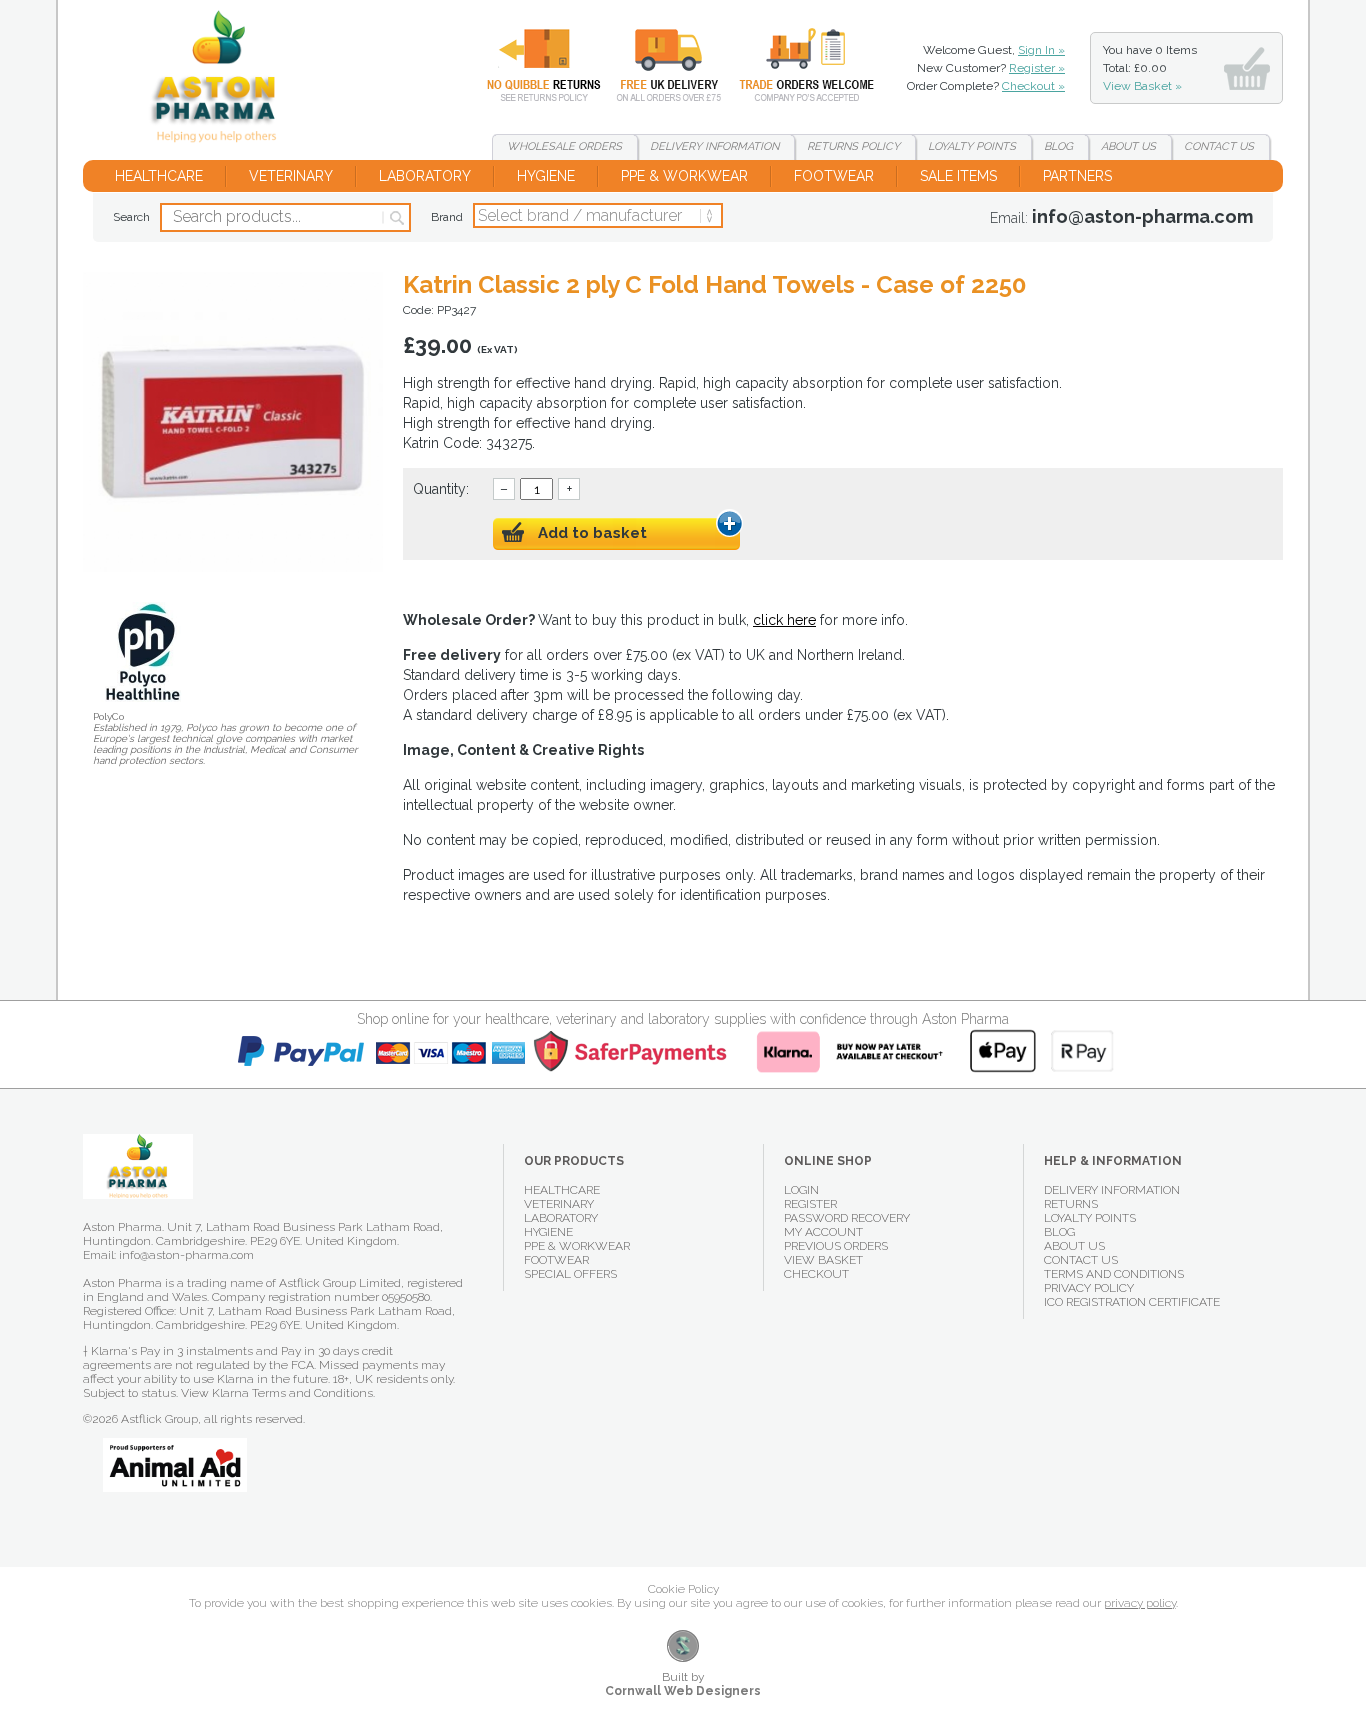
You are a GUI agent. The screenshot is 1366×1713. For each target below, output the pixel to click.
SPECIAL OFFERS (570, 1274)
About (1128, 146)
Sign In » (1041, 50)
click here (784, 620)
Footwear (834, 176)
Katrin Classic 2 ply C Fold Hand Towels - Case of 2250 (221, 80)
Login (801, 1190)
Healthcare (159, 176)
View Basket (823, 1260)
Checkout (816, 1274)
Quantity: (441, 489)
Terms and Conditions (1114, 1274)
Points (972, 146)
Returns (532, 65)
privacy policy (1140, 1603)
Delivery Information (1112, 1190)
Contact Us (1081, 1260)
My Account (823, 1232)
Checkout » (1033, 86)
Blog (1058, 146)
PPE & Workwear (684, 176)
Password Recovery (847, 1218)
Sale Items (958, 176)
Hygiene (546, 176)
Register (810, 1204)
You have (1150, 68)
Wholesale (792, 65)
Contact (1219, 146)
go (395, 218)
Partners (1077, 176)
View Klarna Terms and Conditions (277, 1393)
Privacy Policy (1089, 1288)
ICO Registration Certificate (1132, 1302)
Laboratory (425, 176)
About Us (1074, 1246)
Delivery (657, 65)
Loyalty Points (1090, 1218)
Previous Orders (836, 1246)
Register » (1037, 68)
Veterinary (291, 176)
